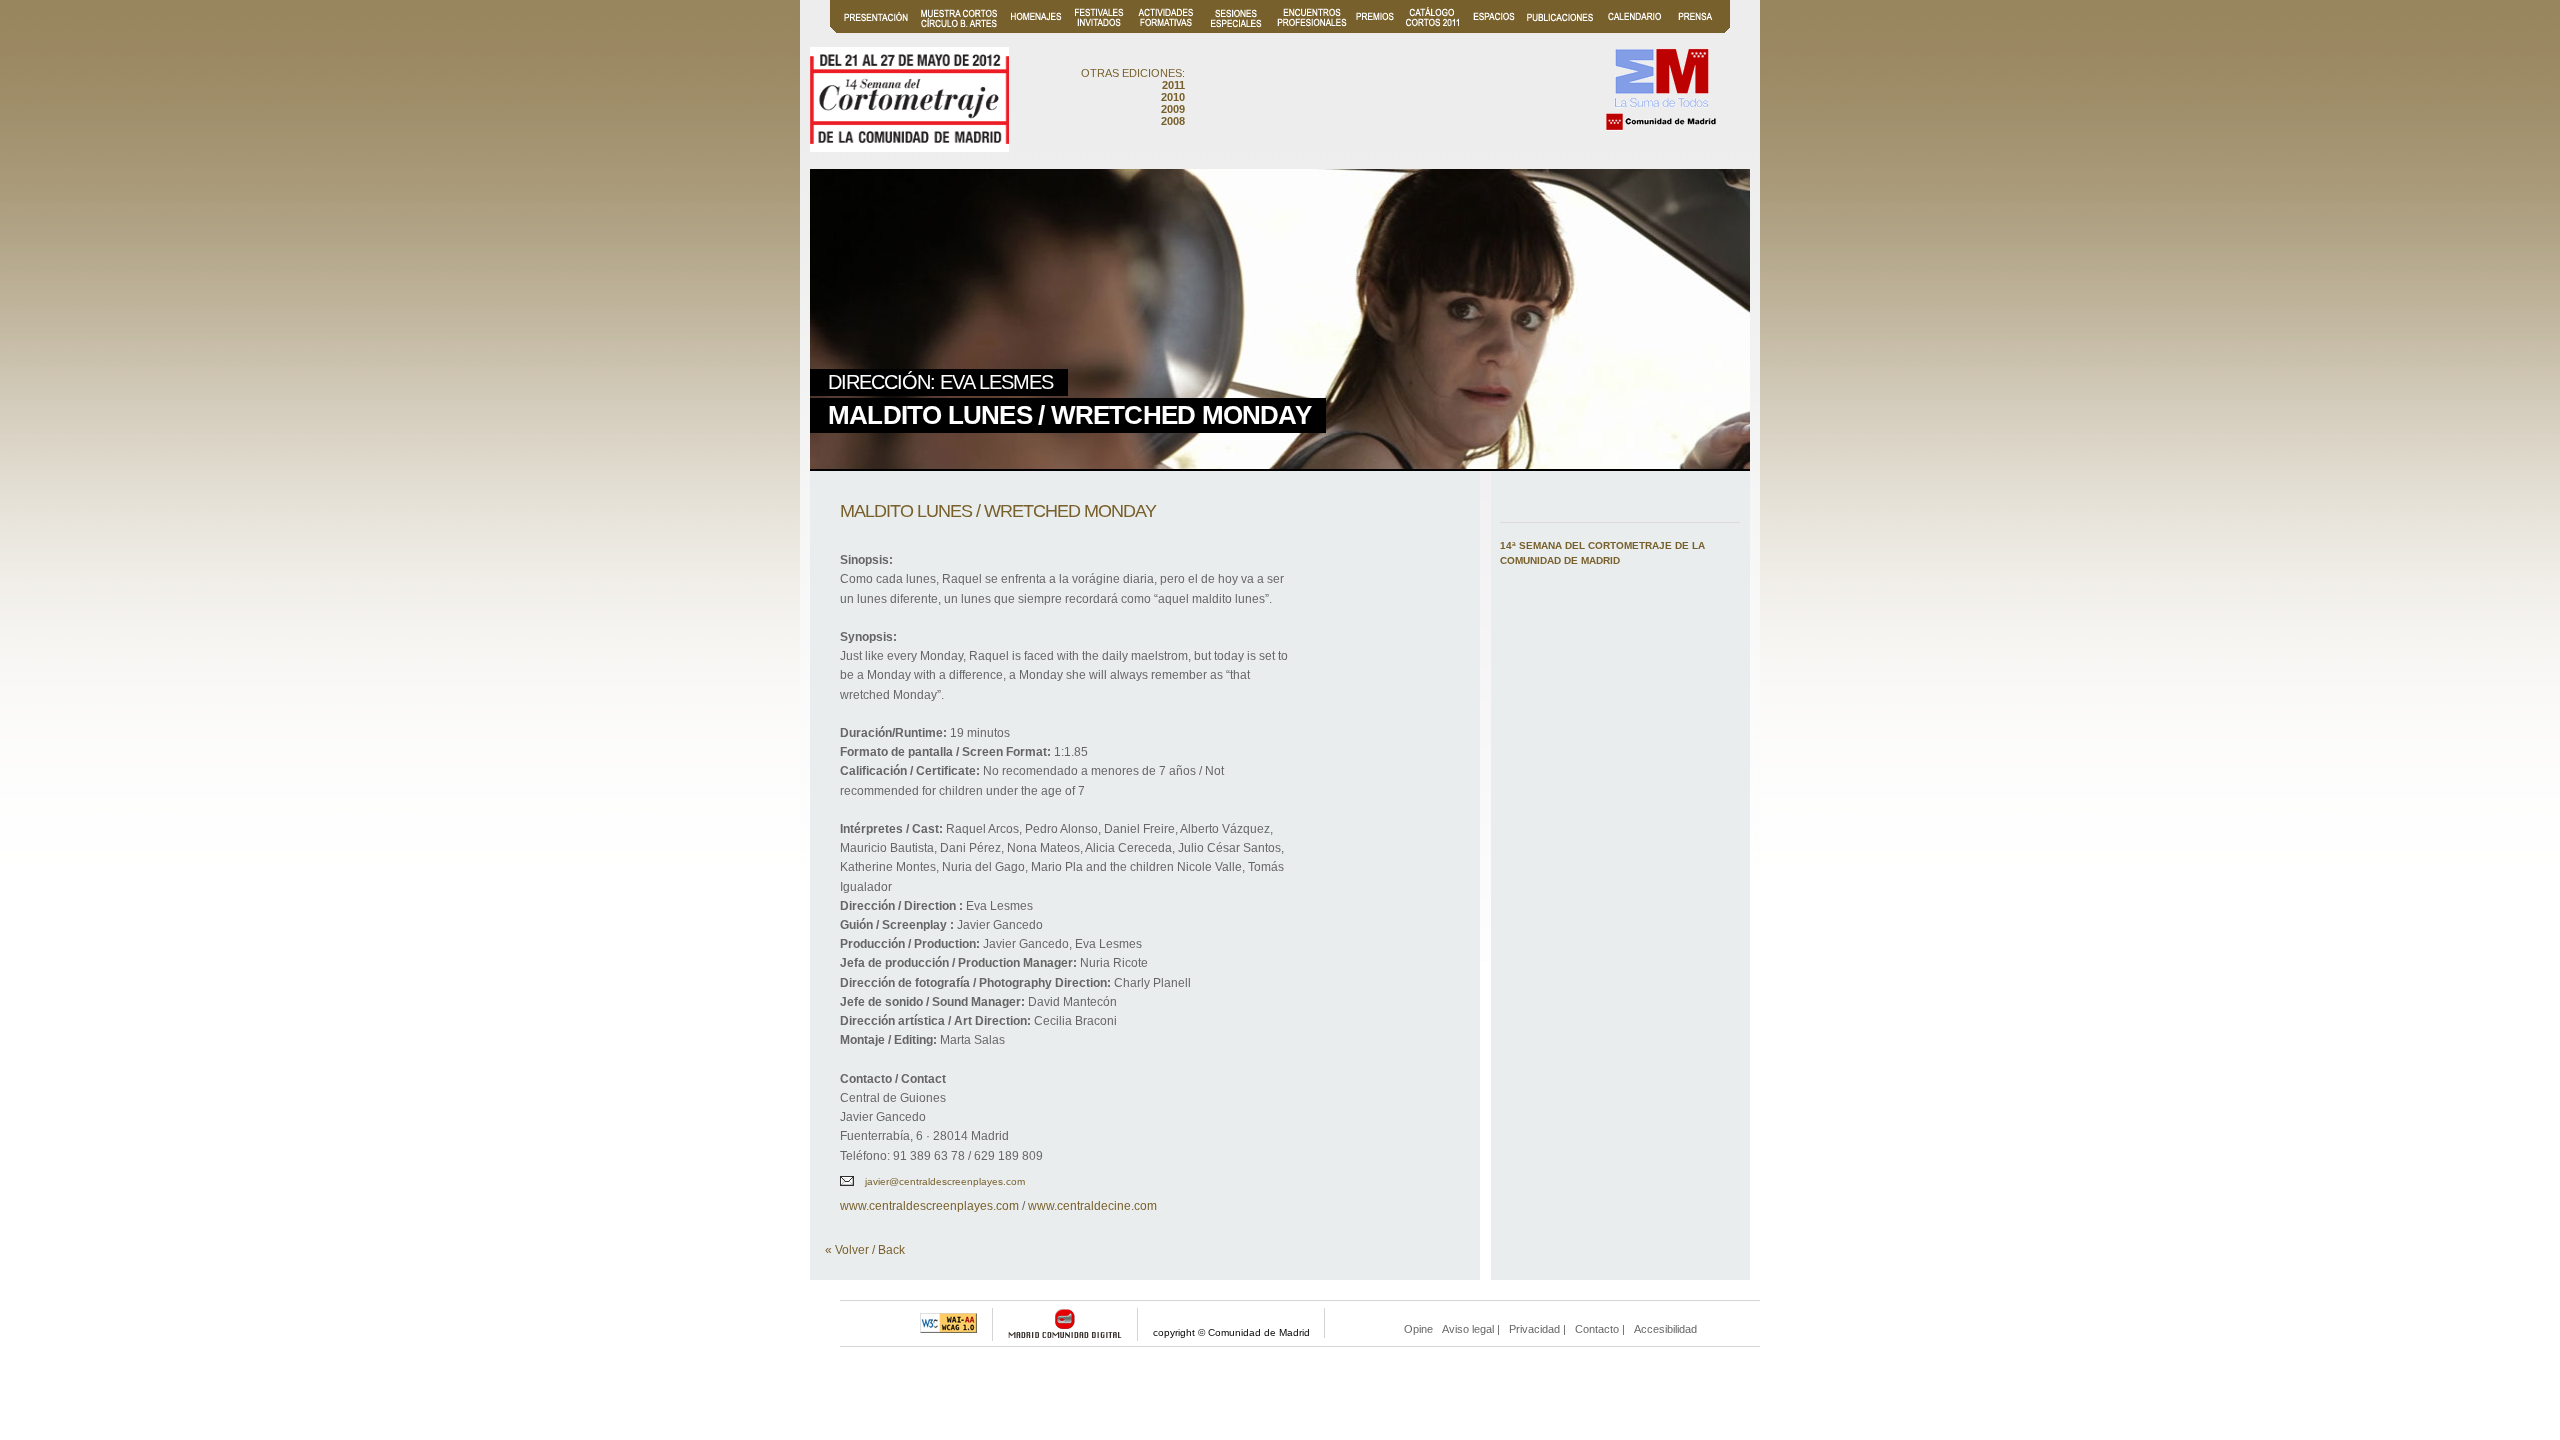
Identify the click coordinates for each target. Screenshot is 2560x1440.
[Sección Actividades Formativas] (1165, 29)
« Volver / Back (865, 1250)
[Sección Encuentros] (1312, 29)
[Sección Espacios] (1493, 29)
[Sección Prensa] (1695, 29)
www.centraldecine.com (1092, 1206)
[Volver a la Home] (909, 145)
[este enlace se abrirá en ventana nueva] (1660, 128)
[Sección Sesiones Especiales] (1236, 29)
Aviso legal (1468, 1329)
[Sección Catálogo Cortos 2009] (1432, 29)
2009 (1173, 109)
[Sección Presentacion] (876, 29)
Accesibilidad (1665, 1329)
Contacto (1597, 1329)
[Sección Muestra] (959, 29)
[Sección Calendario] (1634, 29)
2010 (1173, 97)
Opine (1418, 1329)
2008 (1173, 121)
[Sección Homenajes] (1036, 29)
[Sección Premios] (1375, 29)
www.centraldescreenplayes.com (929, 1206)
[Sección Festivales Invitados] (1099, 29)
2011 (1173, 85)
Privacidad (1534, 1329)
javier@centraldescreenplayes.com (945, 1181)
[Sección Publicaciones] (1560, 29)
